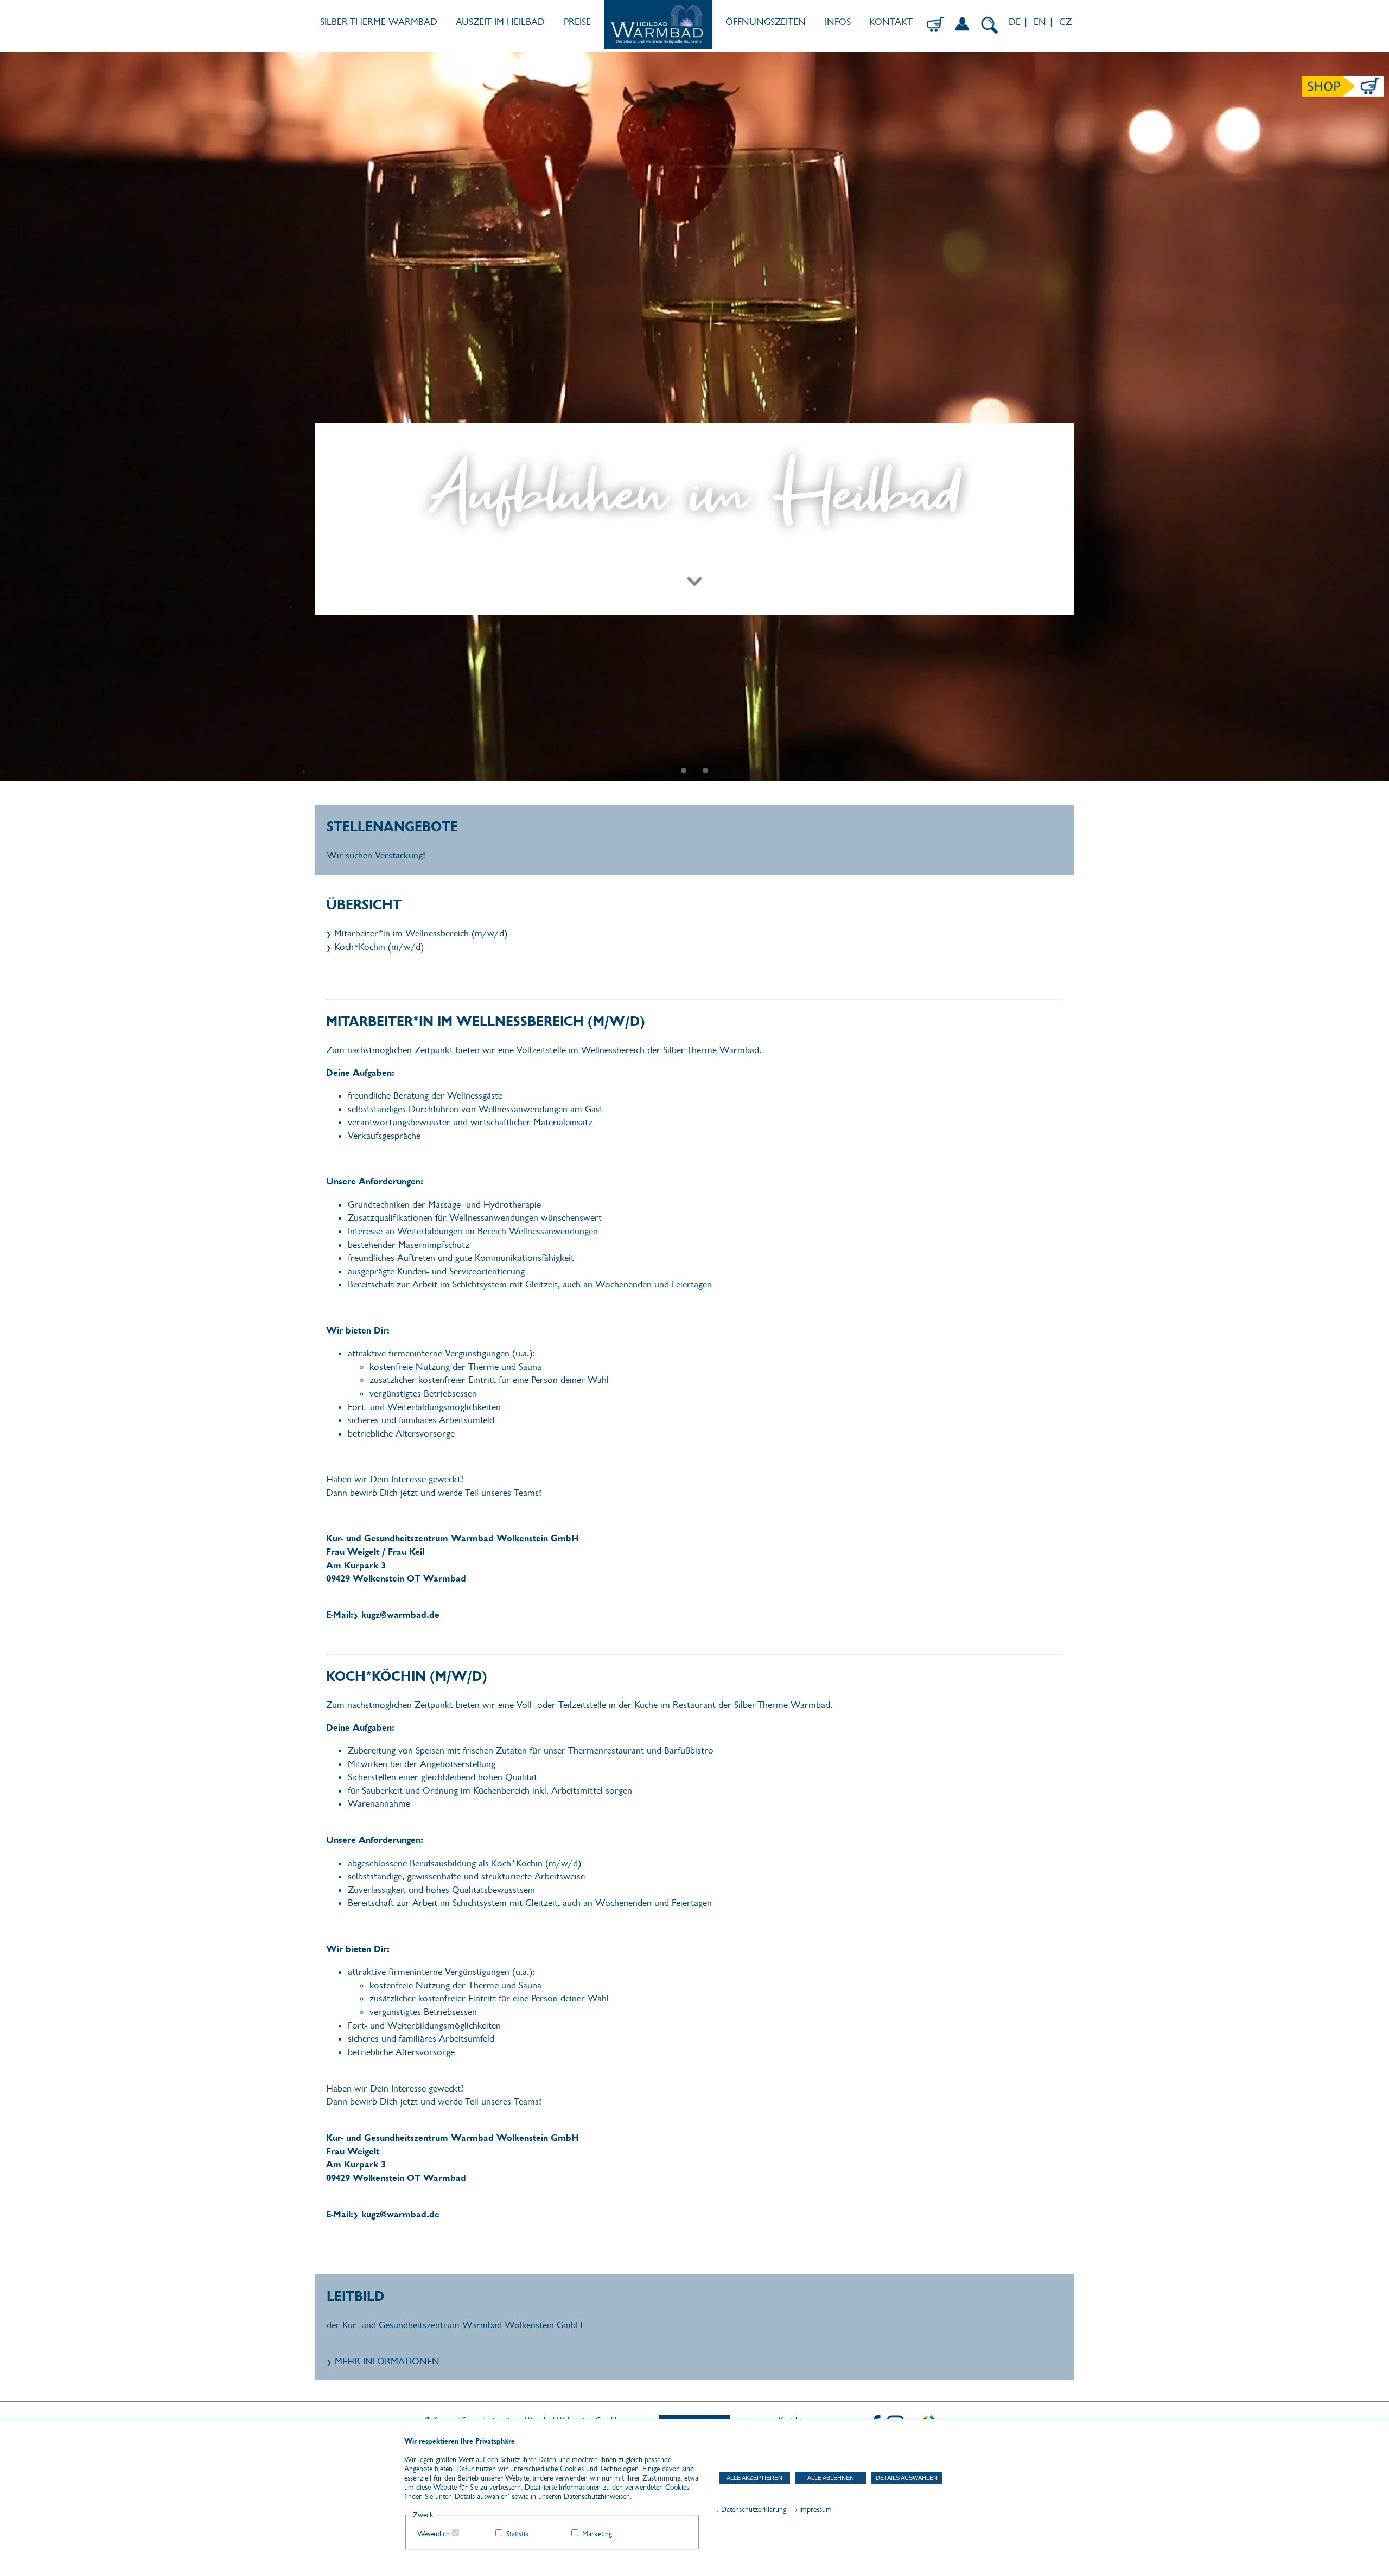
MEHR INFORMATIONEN (387, 2361)
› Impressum (810, 2510)
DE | (1017, 22)
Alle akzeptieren (754, 2478)
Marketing (597, 2534)
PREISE (577, 22)
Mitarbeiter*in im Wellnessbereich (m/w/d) (421, 933)
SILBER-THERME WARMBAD (379, 22)
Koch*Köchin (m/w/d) (379, 947)
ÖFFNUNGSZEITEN (766, 22)
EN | (1044, 22)
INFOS (838, 22)
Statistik (518, 2534)
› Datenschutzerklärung (751, 2510)
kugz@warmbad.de (400, 1615)
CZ (1067, 22)
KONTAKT (891, 22)
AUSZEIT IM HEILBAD (500, 22)
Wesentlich (434, 2534)
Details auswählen (907, 2478)
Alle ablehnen (831, 2478)
